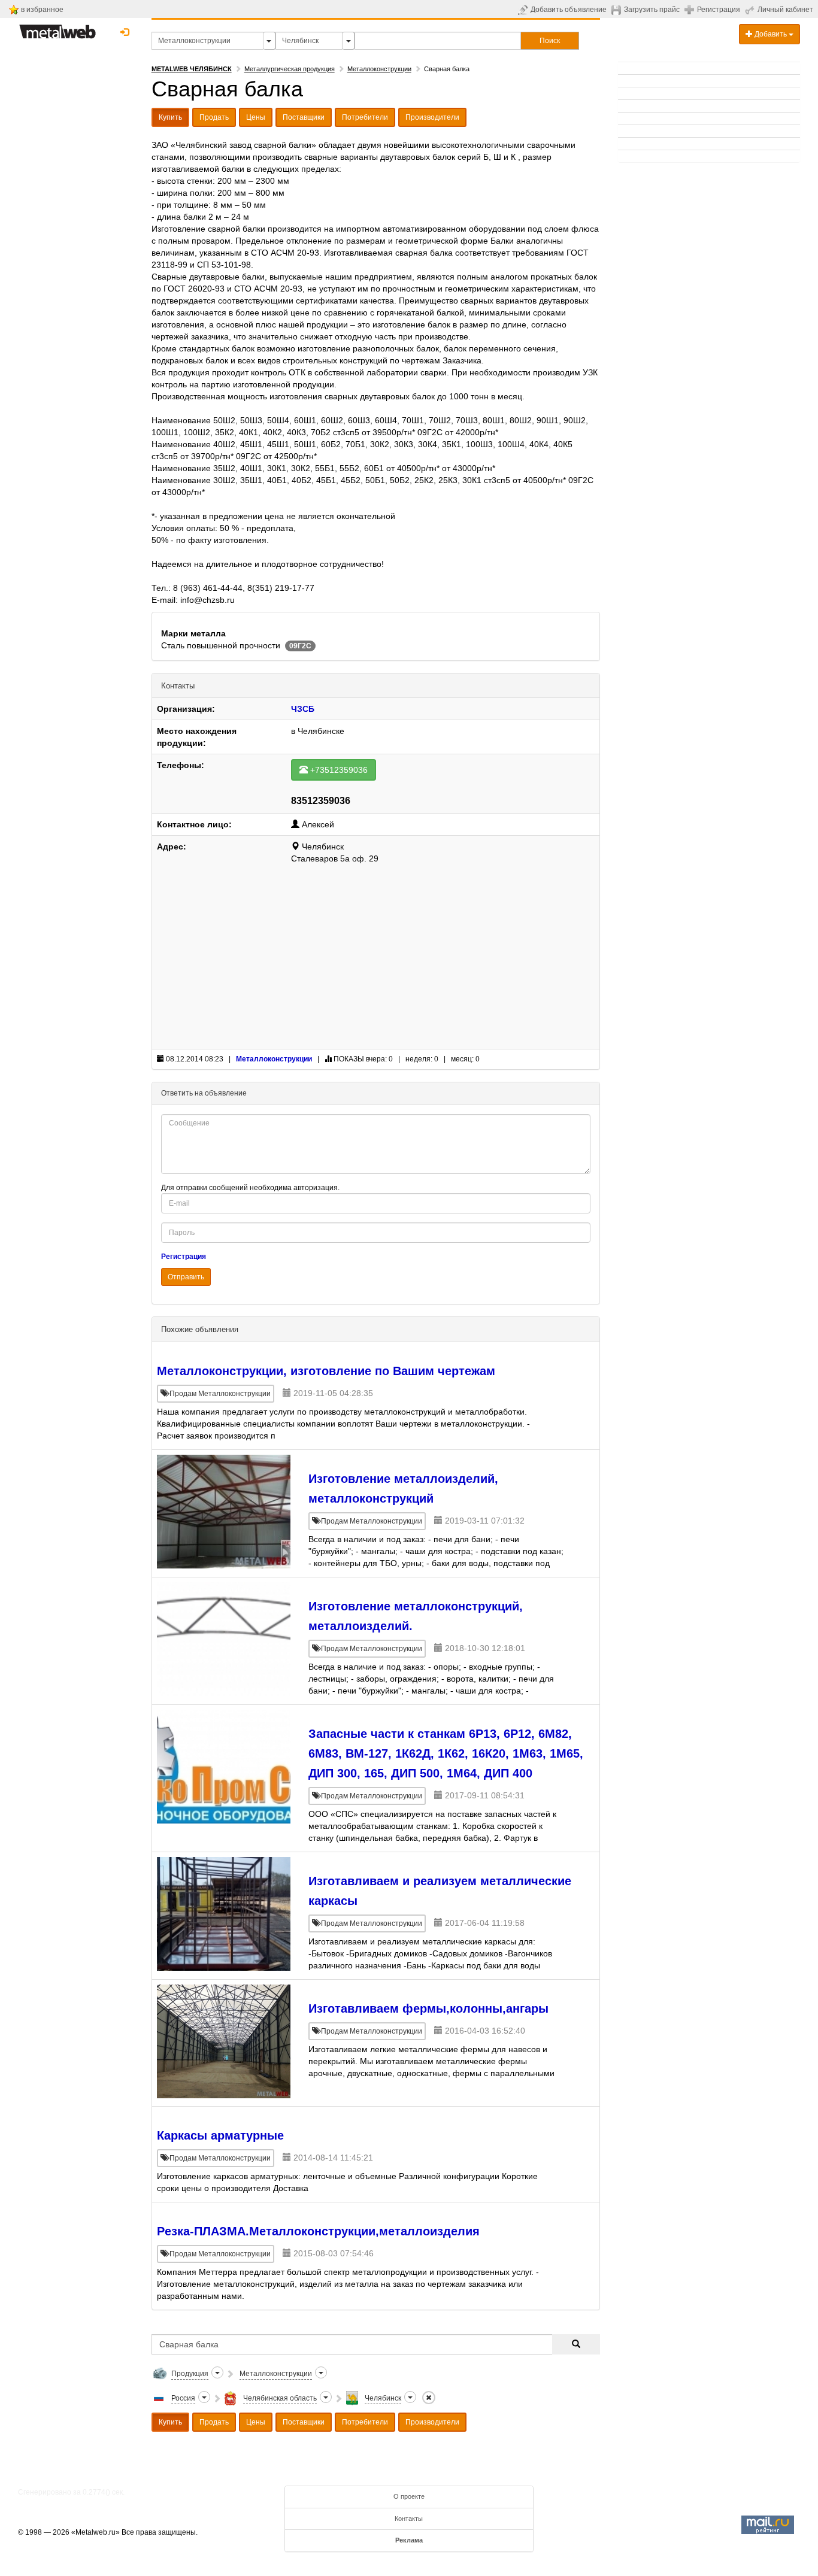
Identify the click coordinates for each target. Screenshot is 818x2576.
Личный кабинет (785, 10)
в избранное (42, 10)
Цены (256, 117)
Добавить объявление (569, 10)
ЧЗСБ (303, 709)
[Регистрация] (691, 9)
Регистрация (719, 10)
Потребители (365, 117)
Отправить (186, 1277)
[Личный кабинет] (751, 10)
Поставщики (304, 117)
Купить (170, 117)
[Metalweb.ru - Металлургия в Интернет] (57, 28)
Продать (214, 117)
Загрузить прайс (652, 10)
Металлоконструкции (379, 69)
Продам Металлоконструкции (219, 1394)
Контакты (409, 2519)
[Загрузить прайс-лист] (618, 10)
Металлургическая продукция (290, 69)
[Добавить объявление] (524, 10)
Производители (432, 117)
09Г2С (300, 646)
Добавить (771, 34)
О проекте (409, 2496)
